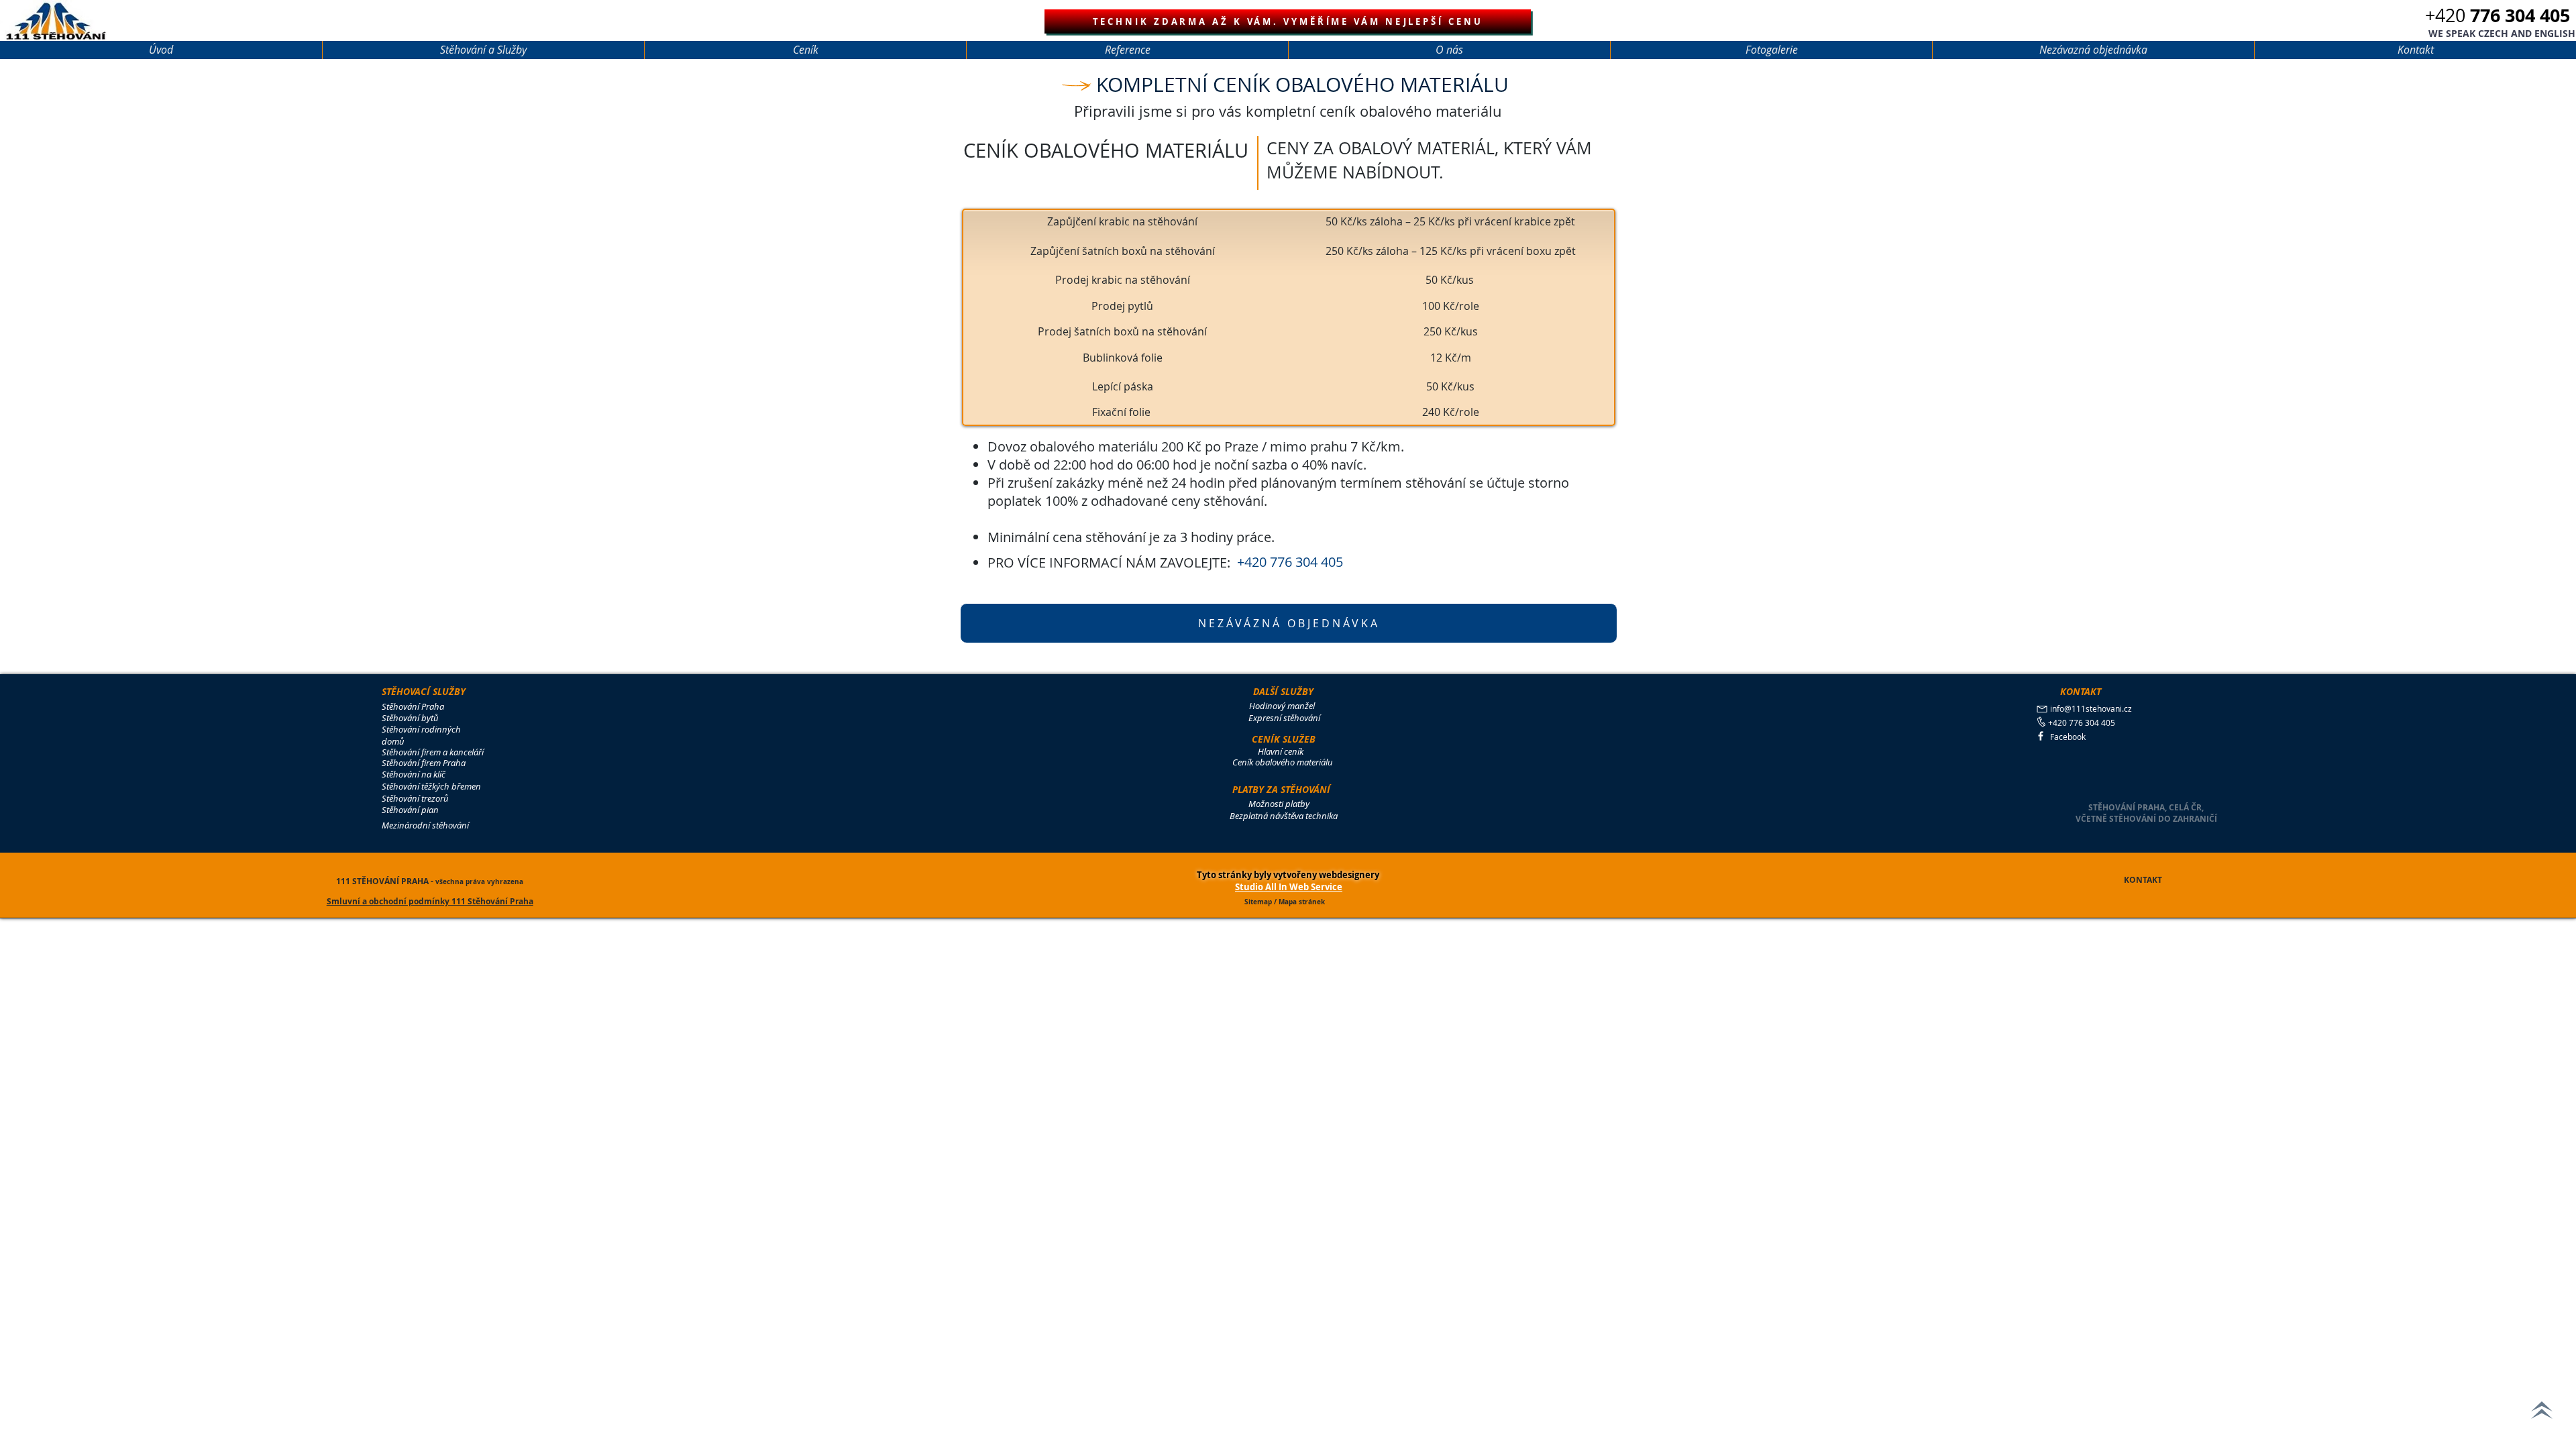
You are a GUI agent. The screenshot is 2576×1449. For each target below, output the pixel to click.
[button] (2502, 34)
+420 (2498, 15)
